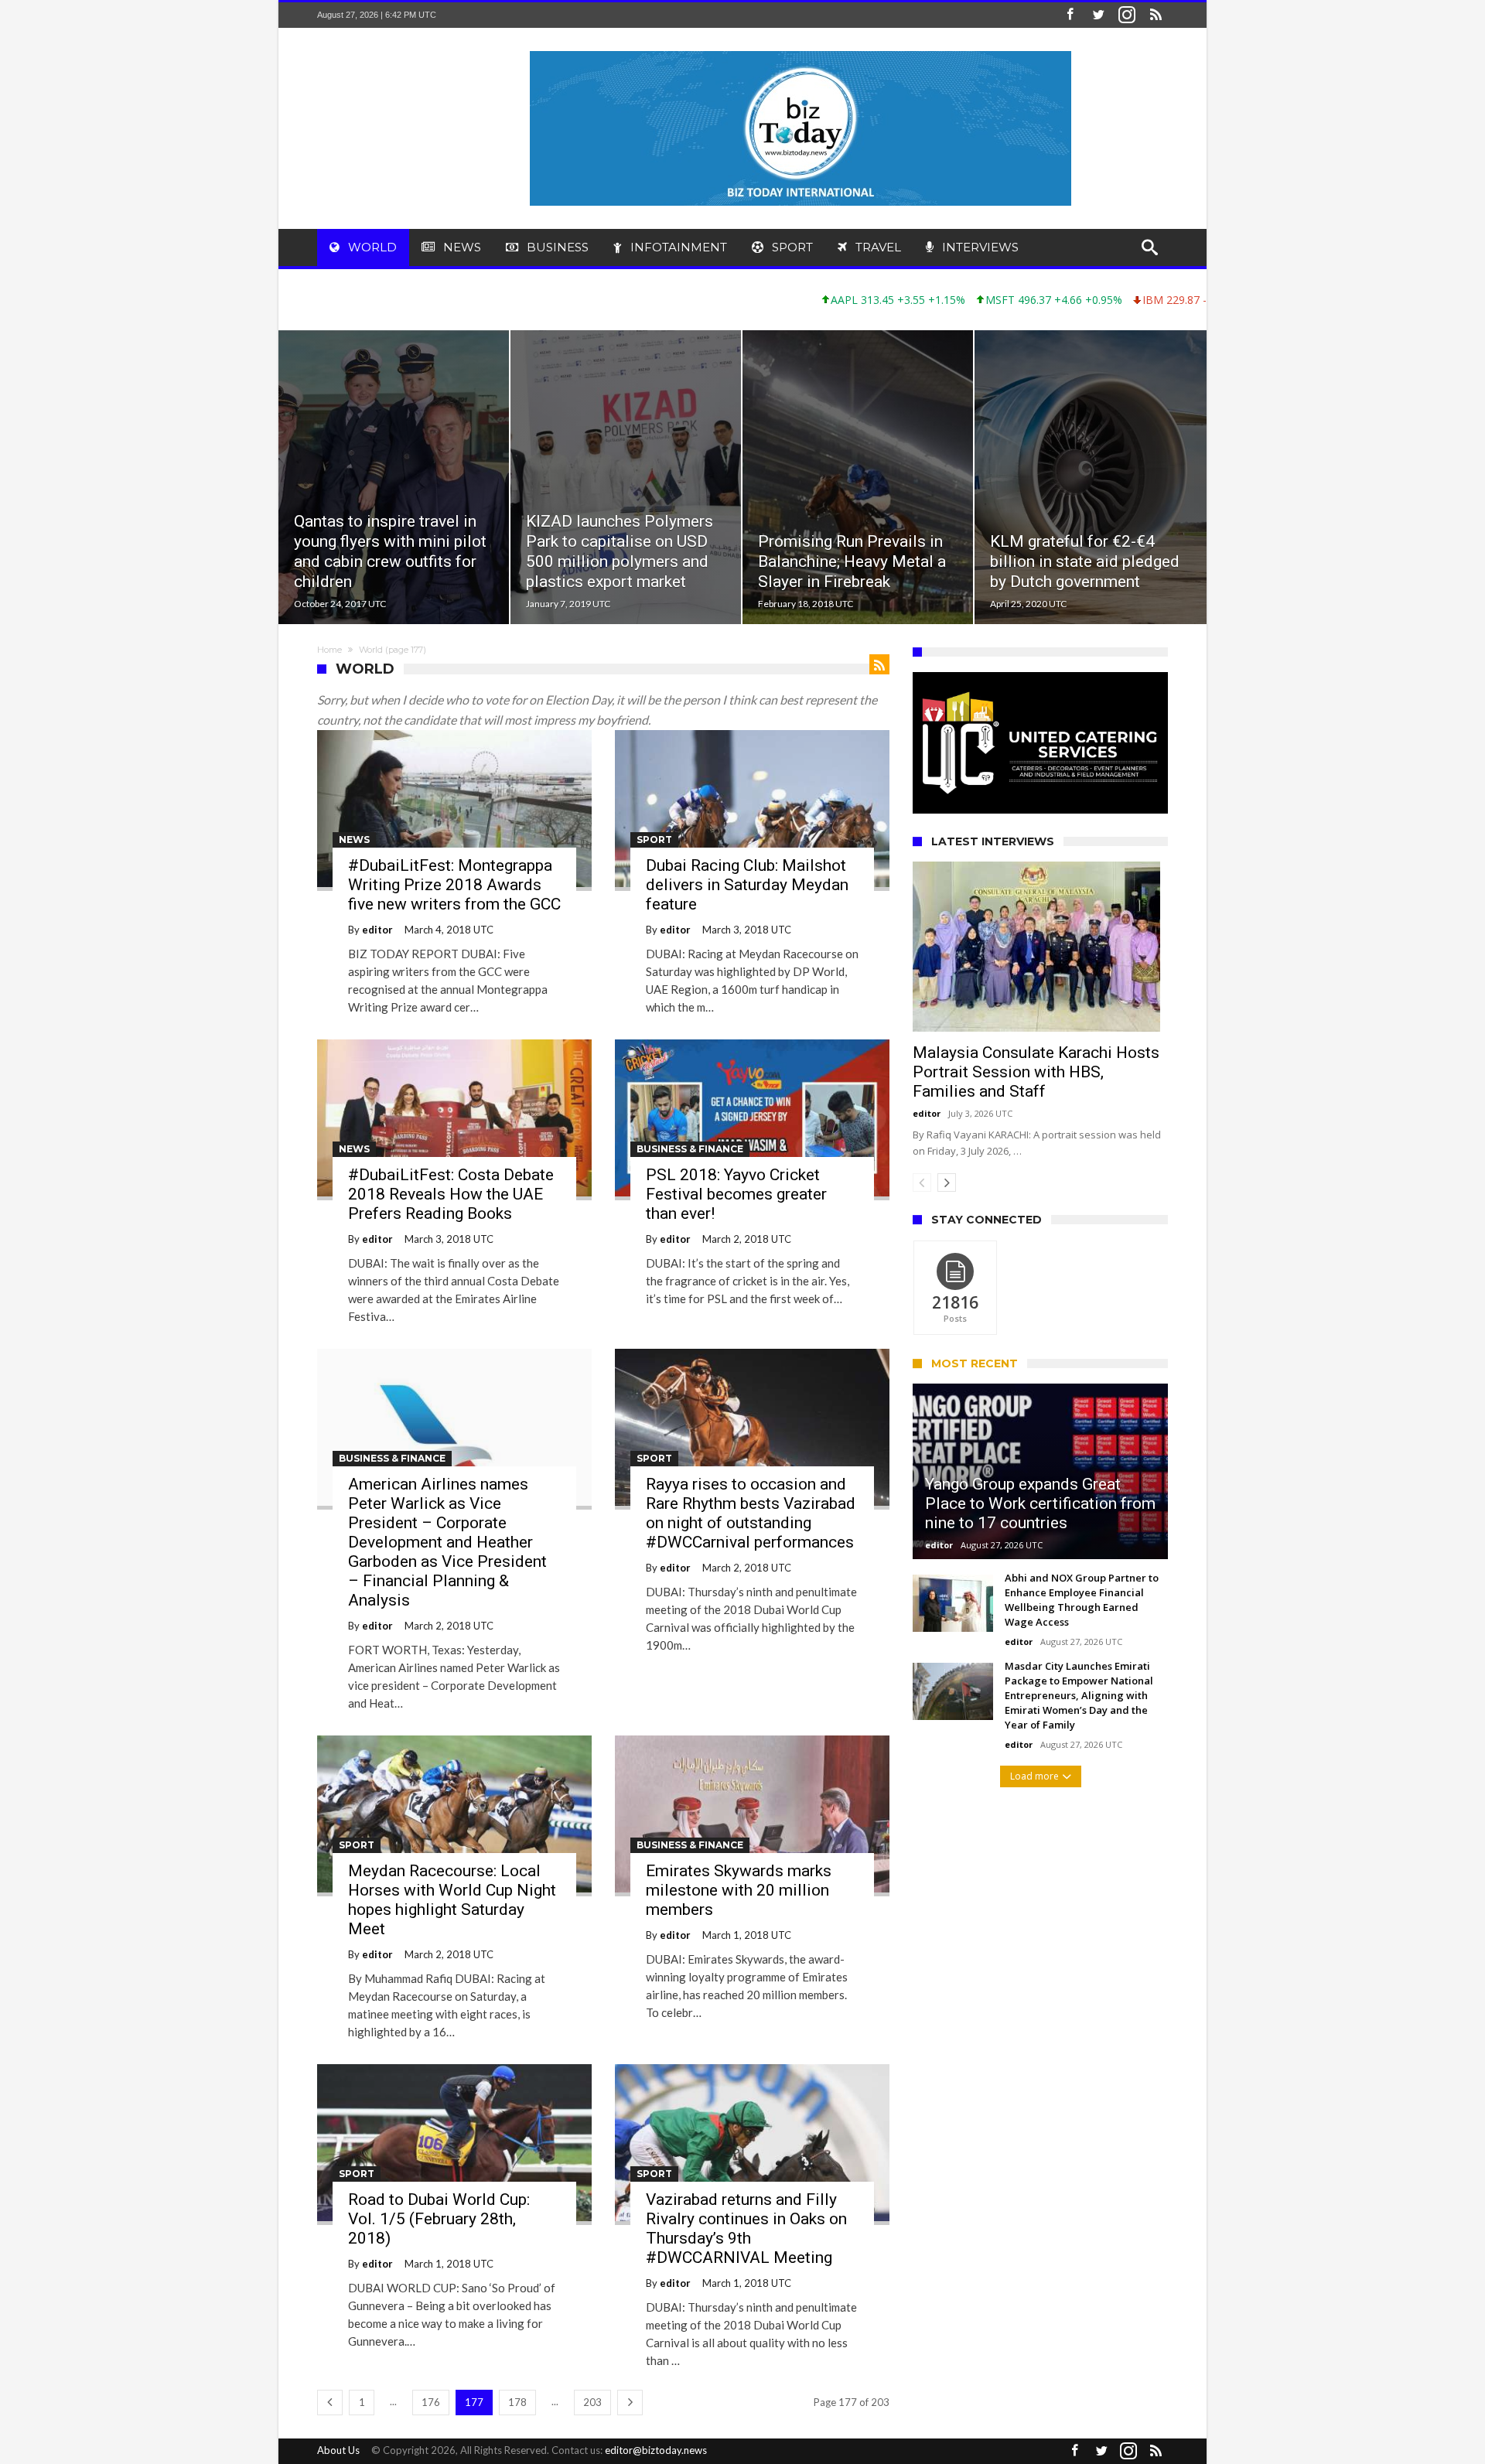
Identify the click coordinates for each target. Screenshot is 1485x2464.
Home (329, 650)
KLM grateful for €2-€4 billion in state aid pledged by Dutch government (1085, 561)
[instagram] (1127, 15)
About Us (338, 2450)
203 (592, 2402)
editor (377, 930)
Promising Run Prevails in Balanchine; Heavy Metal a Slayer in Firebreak (852, 561)
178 (517, 2402)
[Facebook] (1070, 15)
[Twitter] (1098, 15)
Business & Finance (690, 1149)
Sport (654, 840)
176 (431, 2402)
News (354, 840)
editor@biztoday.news (656, 2450)
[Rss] (1156, 15)
